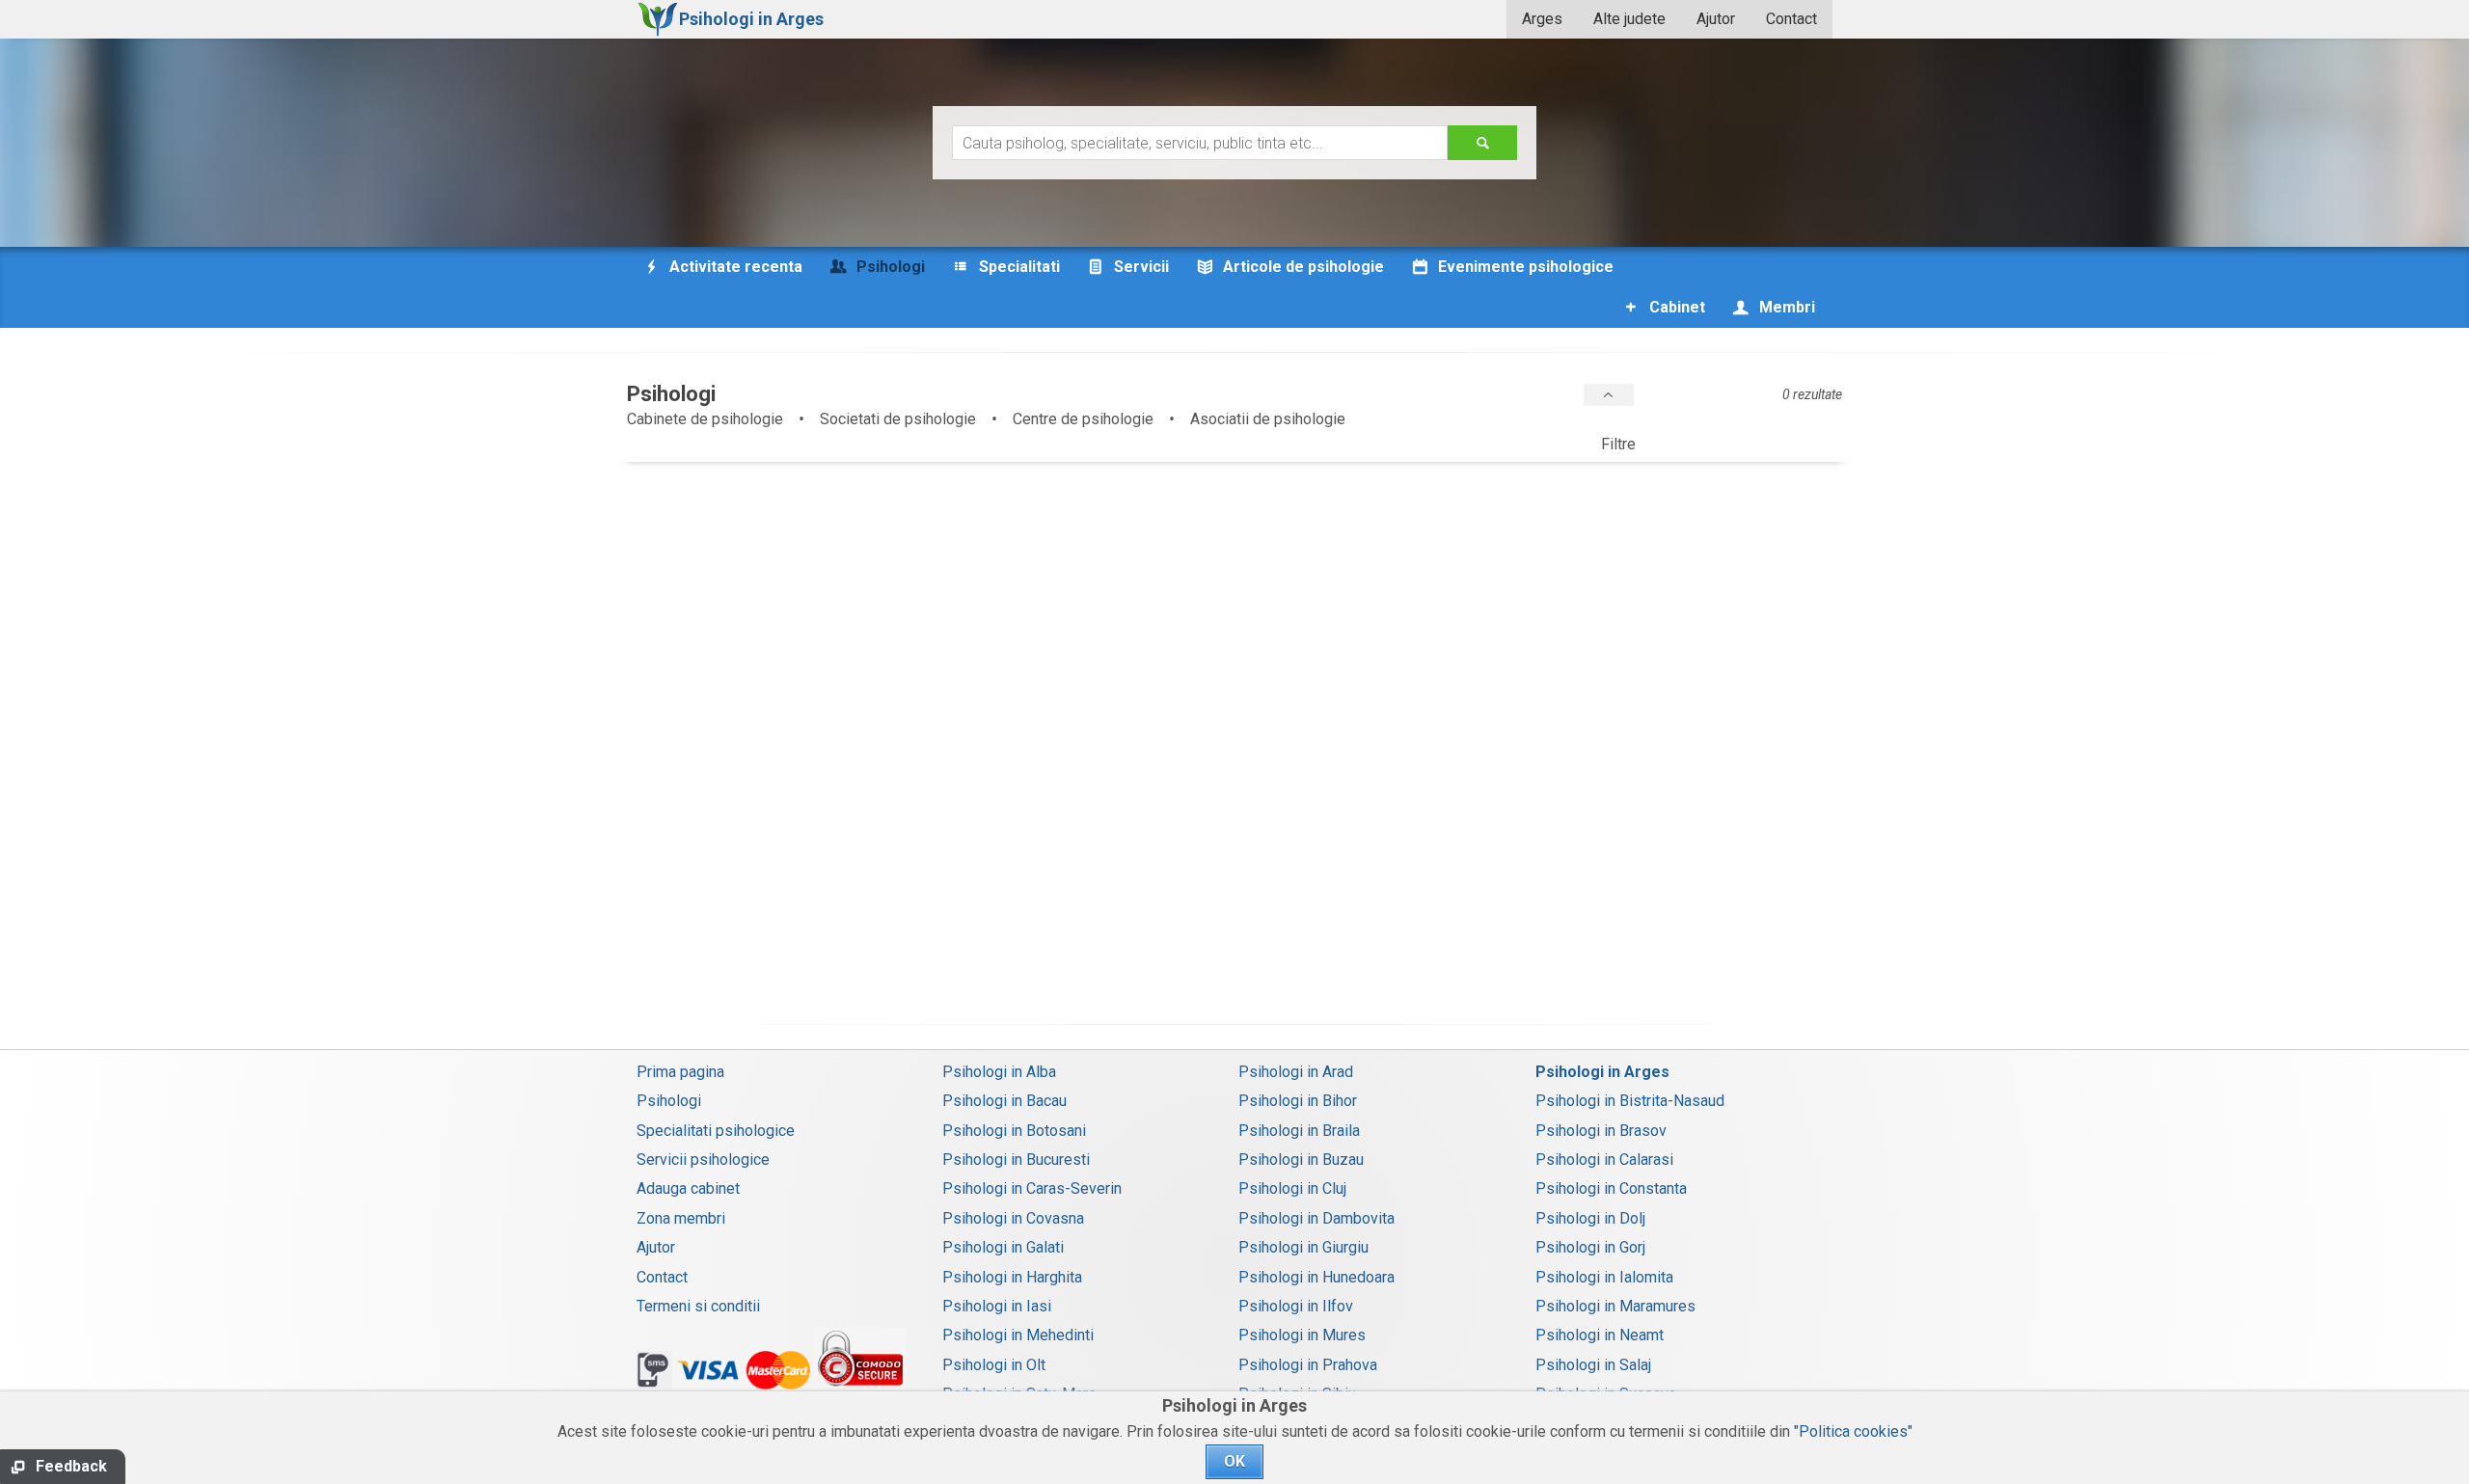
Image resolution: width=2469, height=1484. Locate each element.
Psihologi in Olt (994, 1365)
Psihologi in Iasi (997, 1306)
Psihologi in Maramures (1615, 1306)
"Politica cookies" (1853, 1431)
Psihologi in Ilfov (1296, 1306)
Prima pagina (680, 1072)
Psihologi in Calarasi (1604, 1160)
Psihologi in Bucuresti (1016, 1160)
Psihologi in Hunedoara (1316, 1277)
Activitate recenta (734, 267)
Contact (1791, 19)
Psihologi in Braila (1299, 1131)
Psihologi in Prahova (1308, 1365)
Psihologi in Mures (1302, 1335)
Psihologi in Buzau (1301, 1160)
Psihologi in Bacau (1004, 1101)
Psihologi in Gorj (1590, 1247)
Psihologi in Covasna (1013, 1218)
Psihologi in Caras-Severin (1032, 1188)
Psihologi (669, 1101)
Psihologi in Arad (1296, 1072)
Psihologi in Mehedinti (1018, 1335)
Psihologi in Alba (999, 1072)
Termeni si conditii (698, 1306)
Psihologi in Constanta (1611, 1188)
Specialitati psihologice (716, 1131)
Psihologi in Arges (1602, 1072)
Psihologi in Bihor (1298, 1101)
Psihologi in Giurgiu (1303, 1247)
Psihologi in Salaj (1593, 1365)
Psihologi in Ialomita (1604, 1277)
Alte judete (1629, 19)
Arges (1542, 19)
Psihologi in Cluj (1292, 1188)
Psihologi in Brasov (1601, 1131)
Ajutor (1716, 19)
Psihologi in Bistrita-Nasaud (1630, 1101)
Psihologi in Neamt (1600, 1335)
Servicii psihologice (703, 1160)
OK (1234, 1461)
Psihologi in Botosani (1014, 1131)
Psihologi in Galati (1003, 1247)
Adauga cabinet (688, 1188)
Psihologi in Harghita (1012, 1277)
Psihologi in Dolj (1590, 1218)
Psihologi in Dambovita (1316, 1218)
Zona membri (681, 1218)
